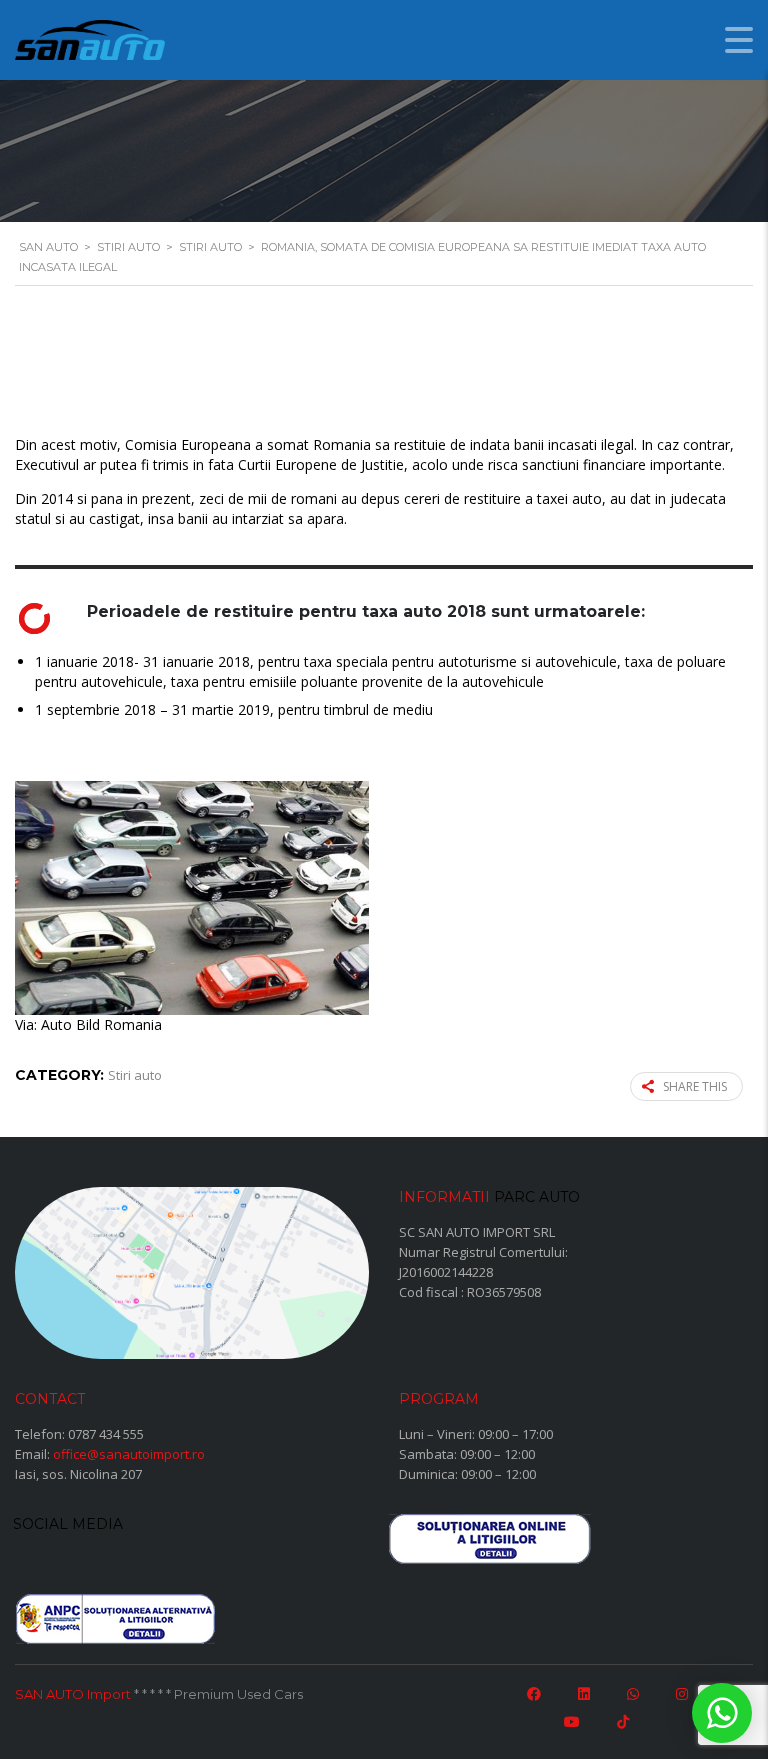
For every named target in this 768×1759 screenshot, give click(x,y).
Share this (695, 1086)
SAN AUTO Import (73, 1694)
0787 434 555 (106, 1434)
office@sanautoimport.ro (129, 1454)
